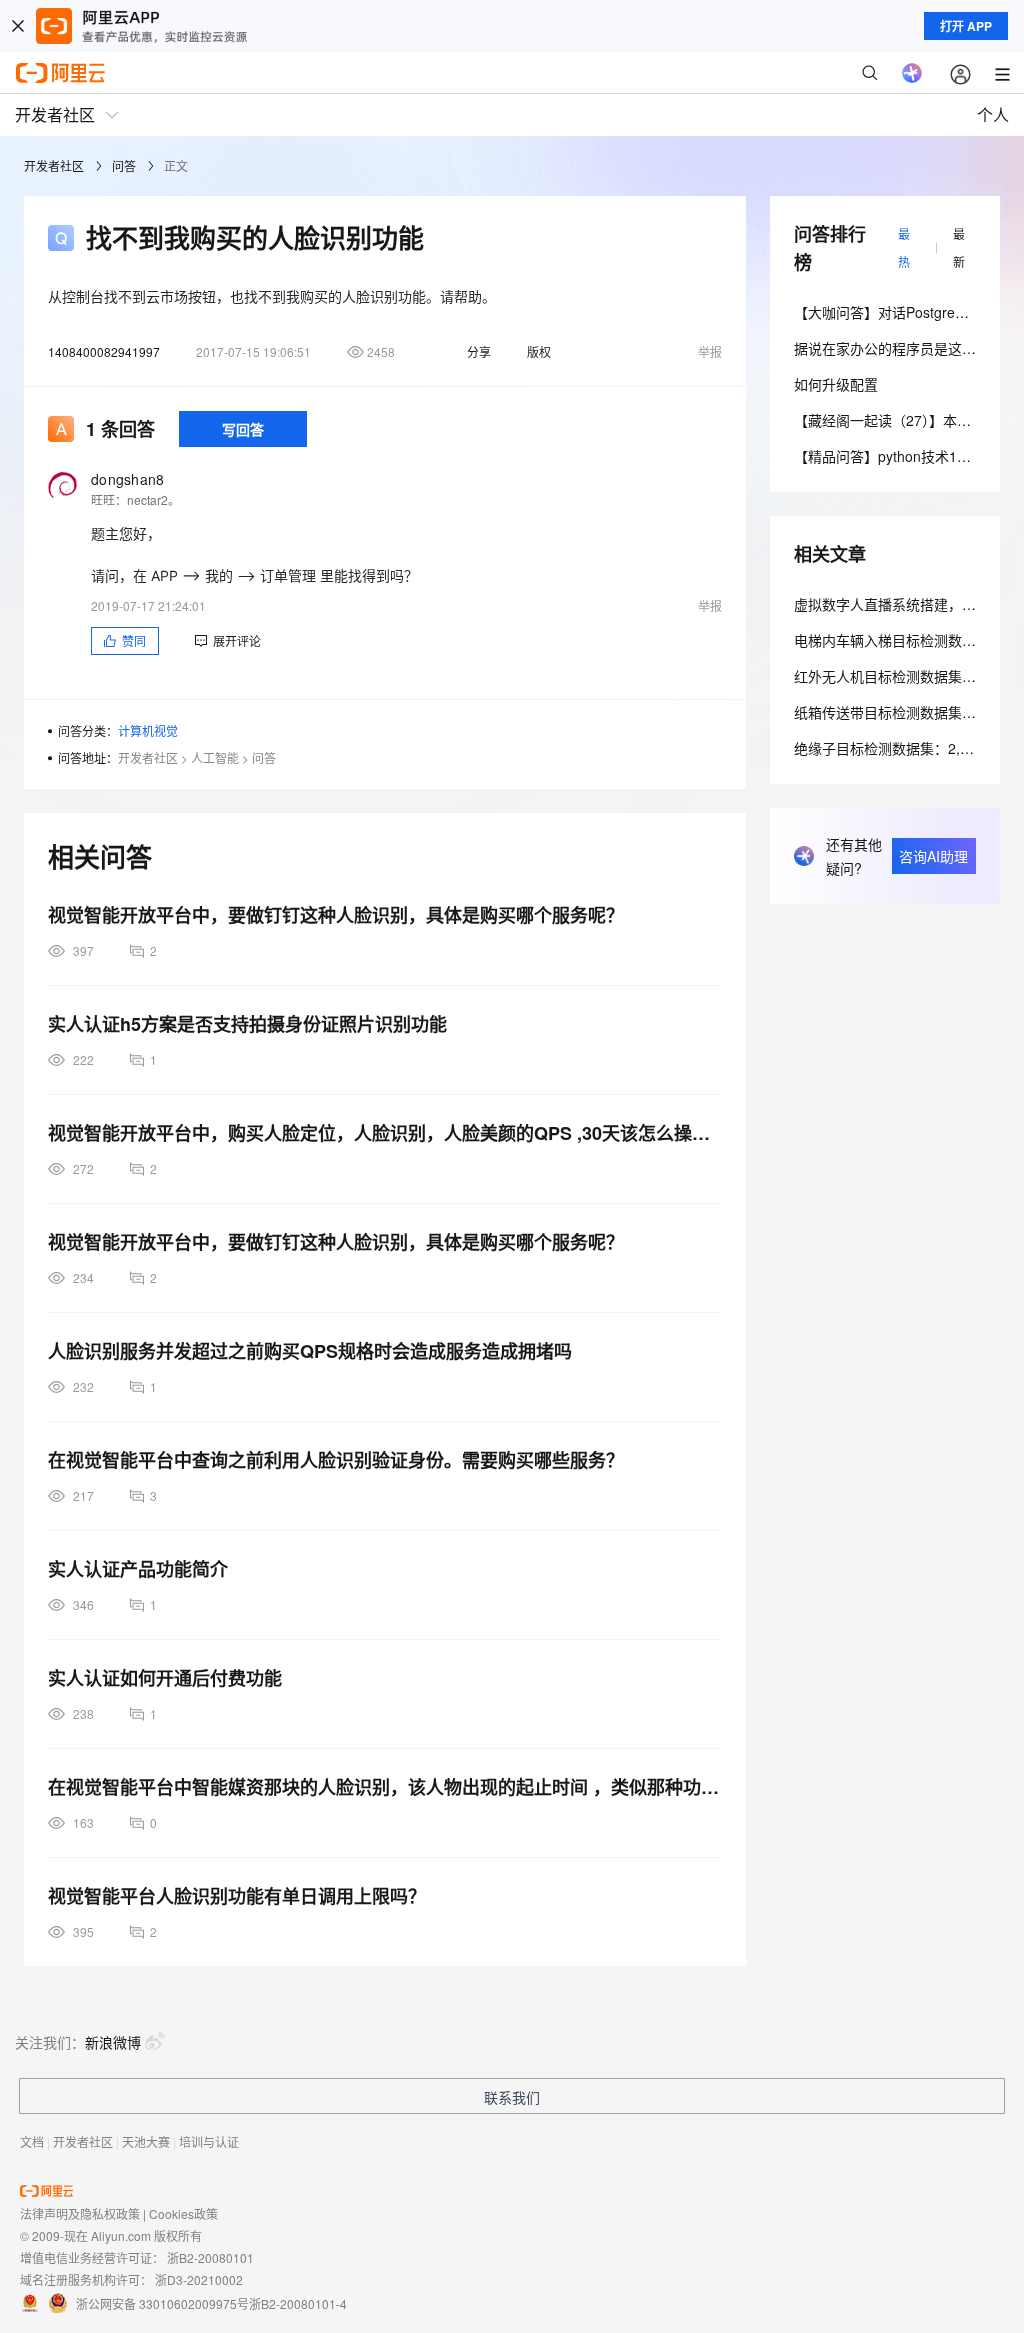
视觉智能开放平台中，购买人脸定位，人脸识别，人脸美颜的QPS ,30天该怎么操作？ (385, 1133)
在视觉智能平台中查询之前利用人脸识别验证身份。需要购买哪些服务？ (336, 1460)
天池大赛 (146, 2141)
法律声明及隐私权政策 (80, 2213)
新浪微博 (113, 2042)
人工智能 (215, 757)
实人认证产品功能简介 (138, 1569)
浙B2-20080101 (210, 2257)
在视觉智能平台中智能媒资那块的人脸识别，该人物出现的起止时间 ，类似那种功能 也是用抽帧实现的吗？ (385, 1787)
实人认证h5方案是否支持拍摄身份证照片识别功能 (247, 1024)
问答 (124, 165)
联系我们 (512, 2097)
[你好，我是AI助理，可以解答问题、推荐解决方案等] (912, 73)
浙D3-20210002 (199, 2279)
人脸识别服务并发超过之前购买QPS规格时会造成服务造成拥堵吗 (310, 1351)
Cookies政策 (183, 2213)
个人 (993, 114)
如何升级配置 (836, 384)
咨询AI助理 (933, 856)
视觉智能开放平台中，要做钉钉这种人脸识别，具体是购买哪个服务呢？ (336, 915)
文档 (32, 2141)
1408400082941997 (104, 351)
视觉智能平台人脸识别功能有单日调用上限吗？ (237, 1896)
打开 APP (966, 26)
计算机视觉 (148, 730)
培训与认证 (209, 2141)
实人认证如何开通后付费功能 (165, 1678)
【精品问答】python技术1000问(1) (903, 456)
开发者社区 (54, 165)
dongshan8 (128, 479)
